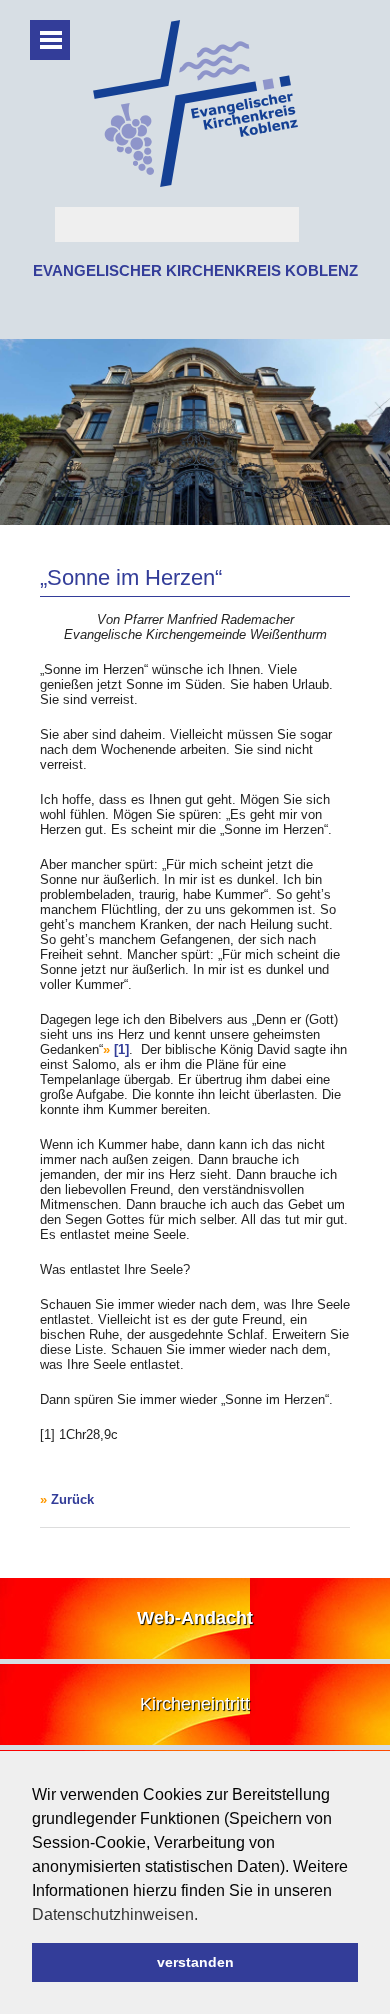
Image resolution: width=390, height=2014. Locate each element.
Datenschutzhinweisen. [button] (115, 1914)
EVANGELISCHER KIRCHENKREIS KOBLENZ (195, 270)
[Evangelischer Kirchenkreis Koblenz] (195, 182)
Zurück (72, 1499)
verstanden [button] (195, 1962)
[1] (121, 1049)
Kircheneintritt (195, 1704)
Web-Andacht (195, 1618)
